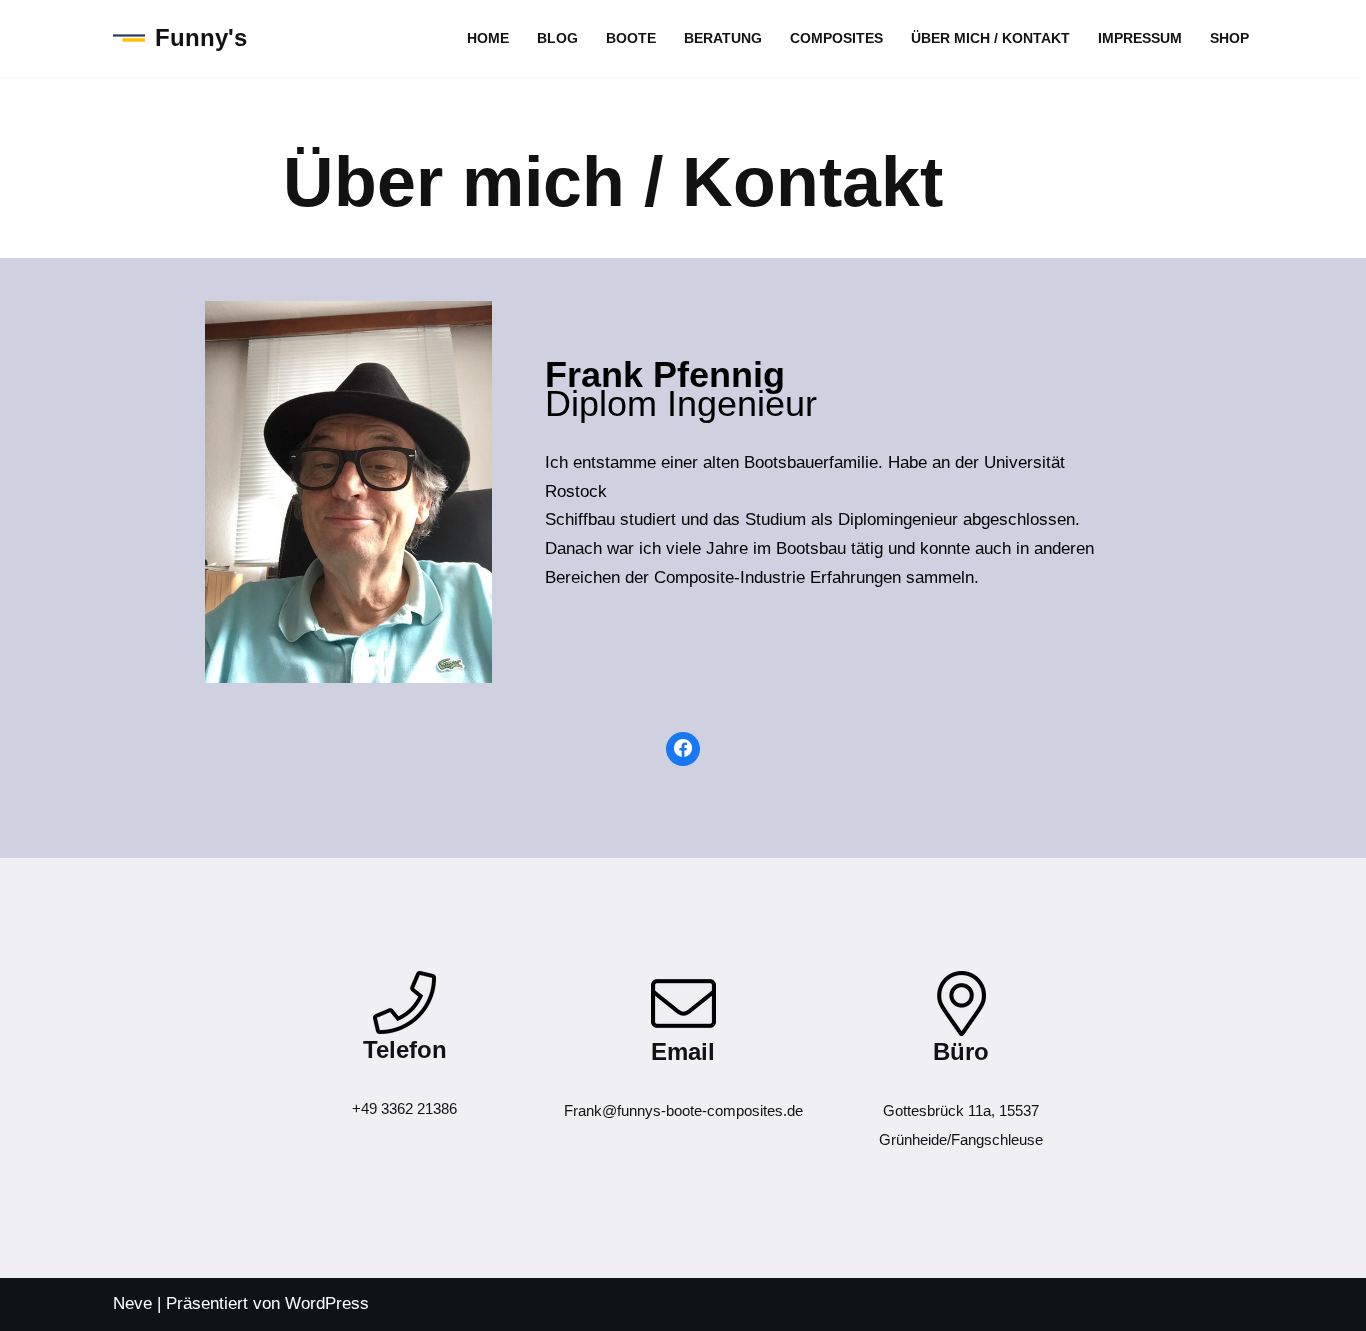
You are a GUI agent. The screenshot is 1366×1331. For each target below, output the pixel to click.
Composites (836, 38)
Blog (557, 38)
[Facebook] (683, 749)
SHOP (1229, 38)
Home (488, 38)
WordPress (327, 1303)
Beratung (723, 38)
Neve (132, 1303)
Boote (631, 38)
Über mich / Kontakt (990, 38)
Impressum (1140, 38)
